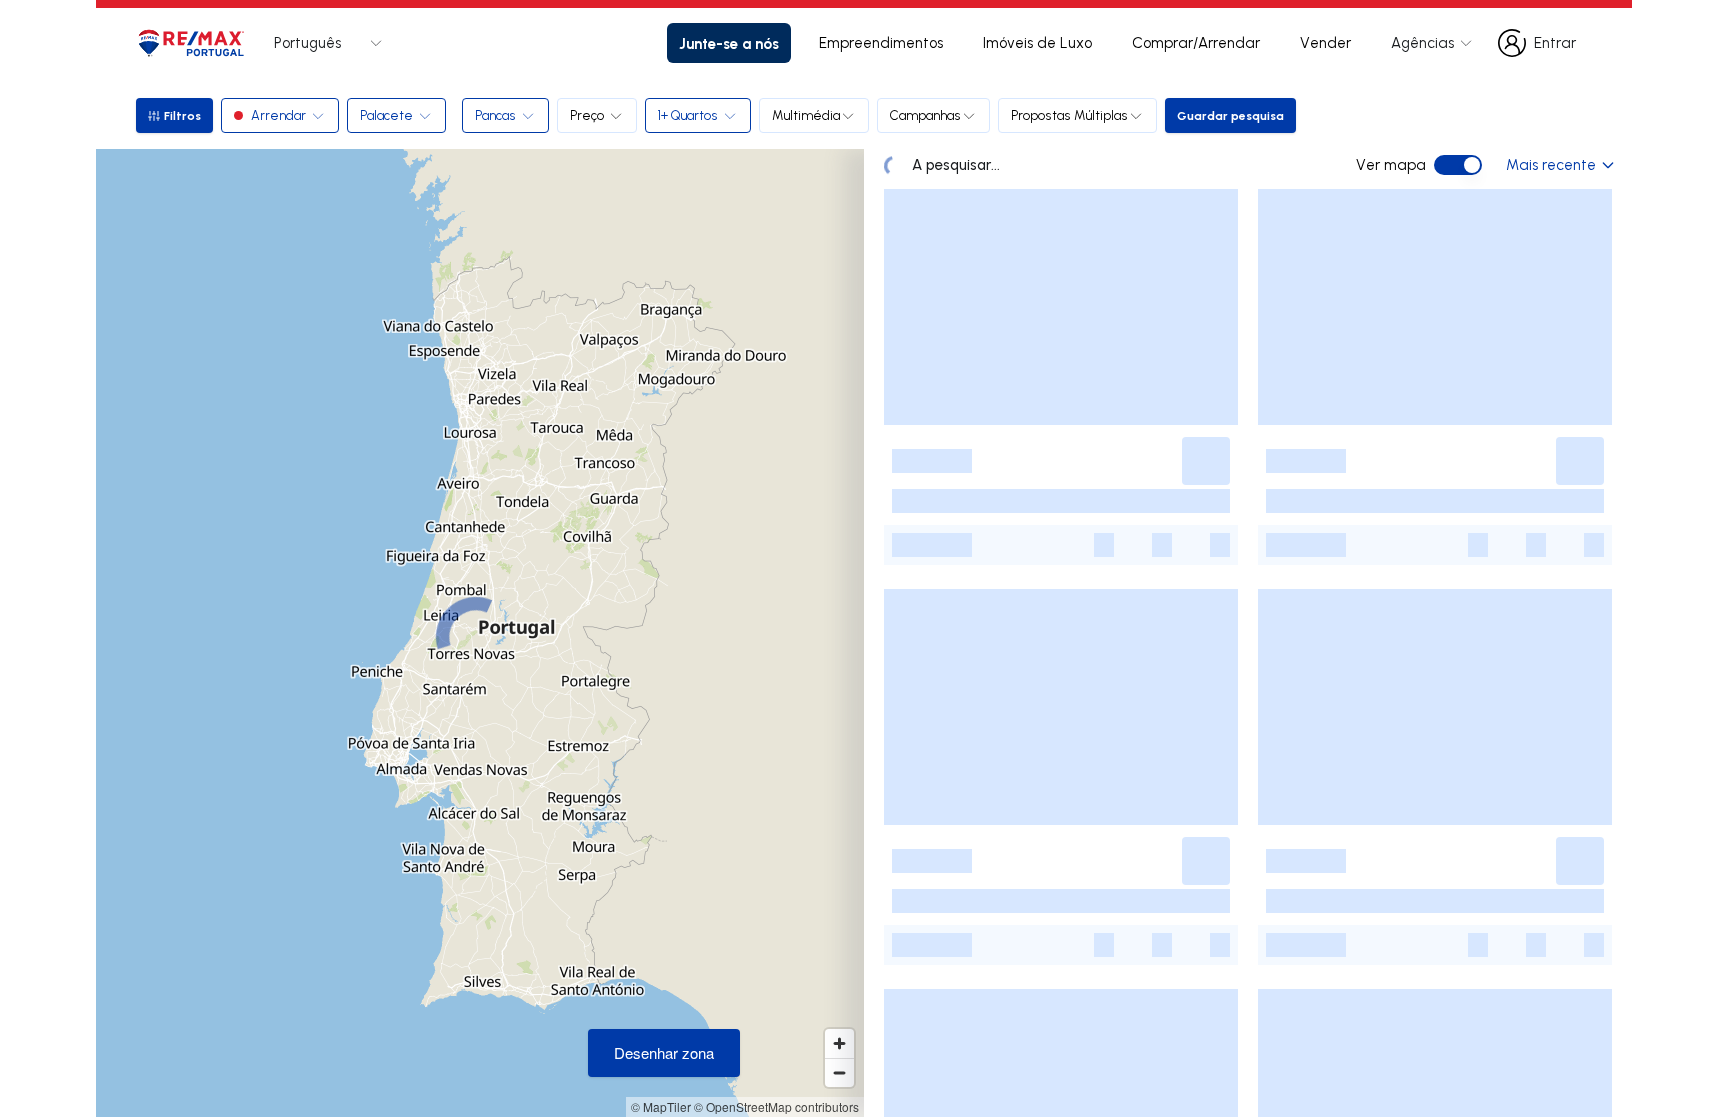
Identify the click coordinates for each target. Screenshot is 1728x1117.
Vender (1325, 42)
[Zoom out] (839, 1072)
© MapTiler (661, 1106)
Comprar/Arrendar (1196, 42)
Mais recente (1551, 164)
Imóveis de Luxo (1037, 42)
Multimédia (806, 115)
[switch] (1458, 165)
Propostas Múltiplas (1069, 115)
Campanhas (925, 115)
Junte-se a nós (729, 43)
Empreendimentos (881, 42)
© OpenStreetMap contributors (776, 1106)
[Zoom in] (839, 1043)
